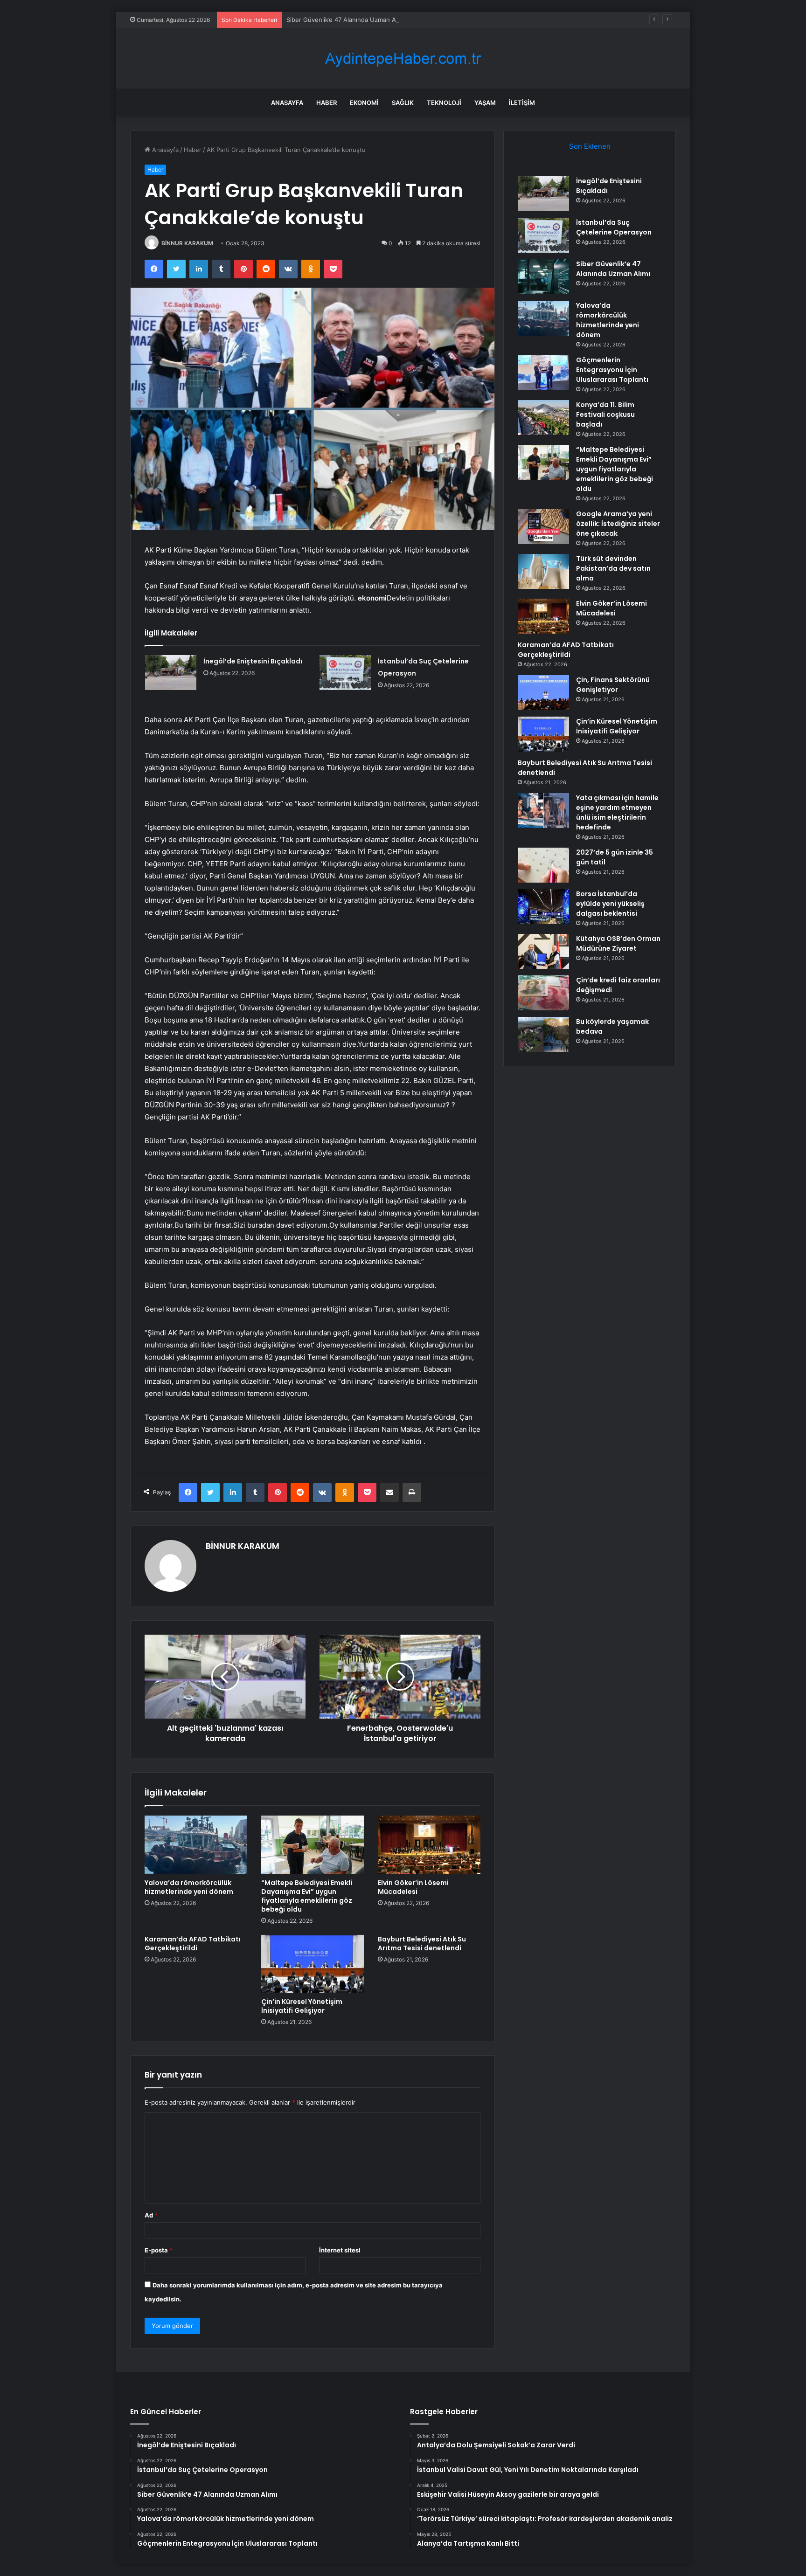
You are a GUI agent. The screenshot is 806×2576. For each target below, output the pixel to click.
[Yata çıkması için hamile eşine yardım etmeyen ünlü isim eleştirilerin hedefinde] (543, 811)
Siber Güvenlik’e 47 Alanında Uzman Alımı (346, 20)
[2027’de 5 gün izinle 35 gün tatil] (543, 865)
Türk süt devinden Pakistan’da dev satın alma (613, 568)
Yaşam (485, 103)
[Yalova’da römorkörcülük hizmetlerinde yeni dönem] (196, 1844)
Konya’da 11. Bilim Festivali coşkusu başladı (605, 414)
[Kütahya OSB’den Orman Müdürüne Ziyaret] (543, 951)
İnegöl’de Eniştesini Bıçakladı (253, 661)
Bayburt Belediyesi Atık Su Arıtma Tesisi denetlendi (422, 1944)
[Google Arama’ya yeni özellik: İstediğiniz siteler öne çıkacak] (543, 527)
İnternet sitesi (340, 2250)
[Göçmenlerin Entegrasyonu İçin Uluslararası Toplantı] (543, 373)
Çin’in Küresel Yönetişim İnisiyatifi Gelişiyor (302, 2006)
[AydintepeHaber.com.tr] (403, 59)
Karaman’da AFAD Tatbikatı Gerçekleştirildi (193, 1944)
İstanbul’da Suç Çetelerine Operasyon (614, 227)
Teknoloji (444, 103)
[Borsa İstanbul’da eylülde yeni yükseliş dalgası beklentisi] (543, 907)
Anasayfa (287, 103)
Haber (327, 103)
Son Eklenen (590, 146)
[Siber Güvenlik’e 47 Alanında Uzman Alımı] (543, 277)
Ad (151, 2215)
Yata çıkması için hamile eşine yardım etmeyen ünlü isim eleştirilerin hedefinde (617, 812)
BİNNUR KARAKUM (187, 243)
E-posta (159, 2250)
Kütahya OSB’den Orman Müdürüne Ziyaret (618, 943)
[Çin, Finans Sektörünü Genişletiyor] (543, 693)
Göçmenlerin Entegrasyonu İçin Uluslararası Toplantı (612, 370)
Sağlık (403, 103)
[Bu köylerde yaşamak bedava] (543, 1034)
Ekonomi (364, 103)
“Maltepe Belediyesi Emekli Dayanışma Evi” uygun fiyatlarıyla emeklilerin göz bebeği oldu (307, 1896)
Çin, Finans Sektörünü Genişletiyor (613, 685)
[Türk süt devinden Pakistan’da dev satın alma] (543, 571)
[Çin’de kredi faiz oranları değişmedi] (543, 993)
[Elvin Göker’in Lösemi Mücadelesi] (429, 1844)
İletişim (522, 103)
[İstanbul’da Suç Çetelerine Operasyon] (345, 673)
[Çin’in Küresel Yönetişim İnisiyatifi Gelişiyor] (313, 1964)
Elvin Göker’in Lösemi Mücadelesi (413, 1887)
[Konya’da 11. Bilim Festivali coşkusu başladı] (543, 418)
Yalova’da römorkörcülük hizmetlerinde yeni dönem (189, 1887)
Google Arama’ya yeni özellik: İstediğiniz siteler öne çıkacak (618, 524)
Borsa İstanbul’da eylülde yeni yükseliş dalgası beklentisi (610, 904)
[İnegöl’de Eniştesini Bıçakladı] (171, 673)
